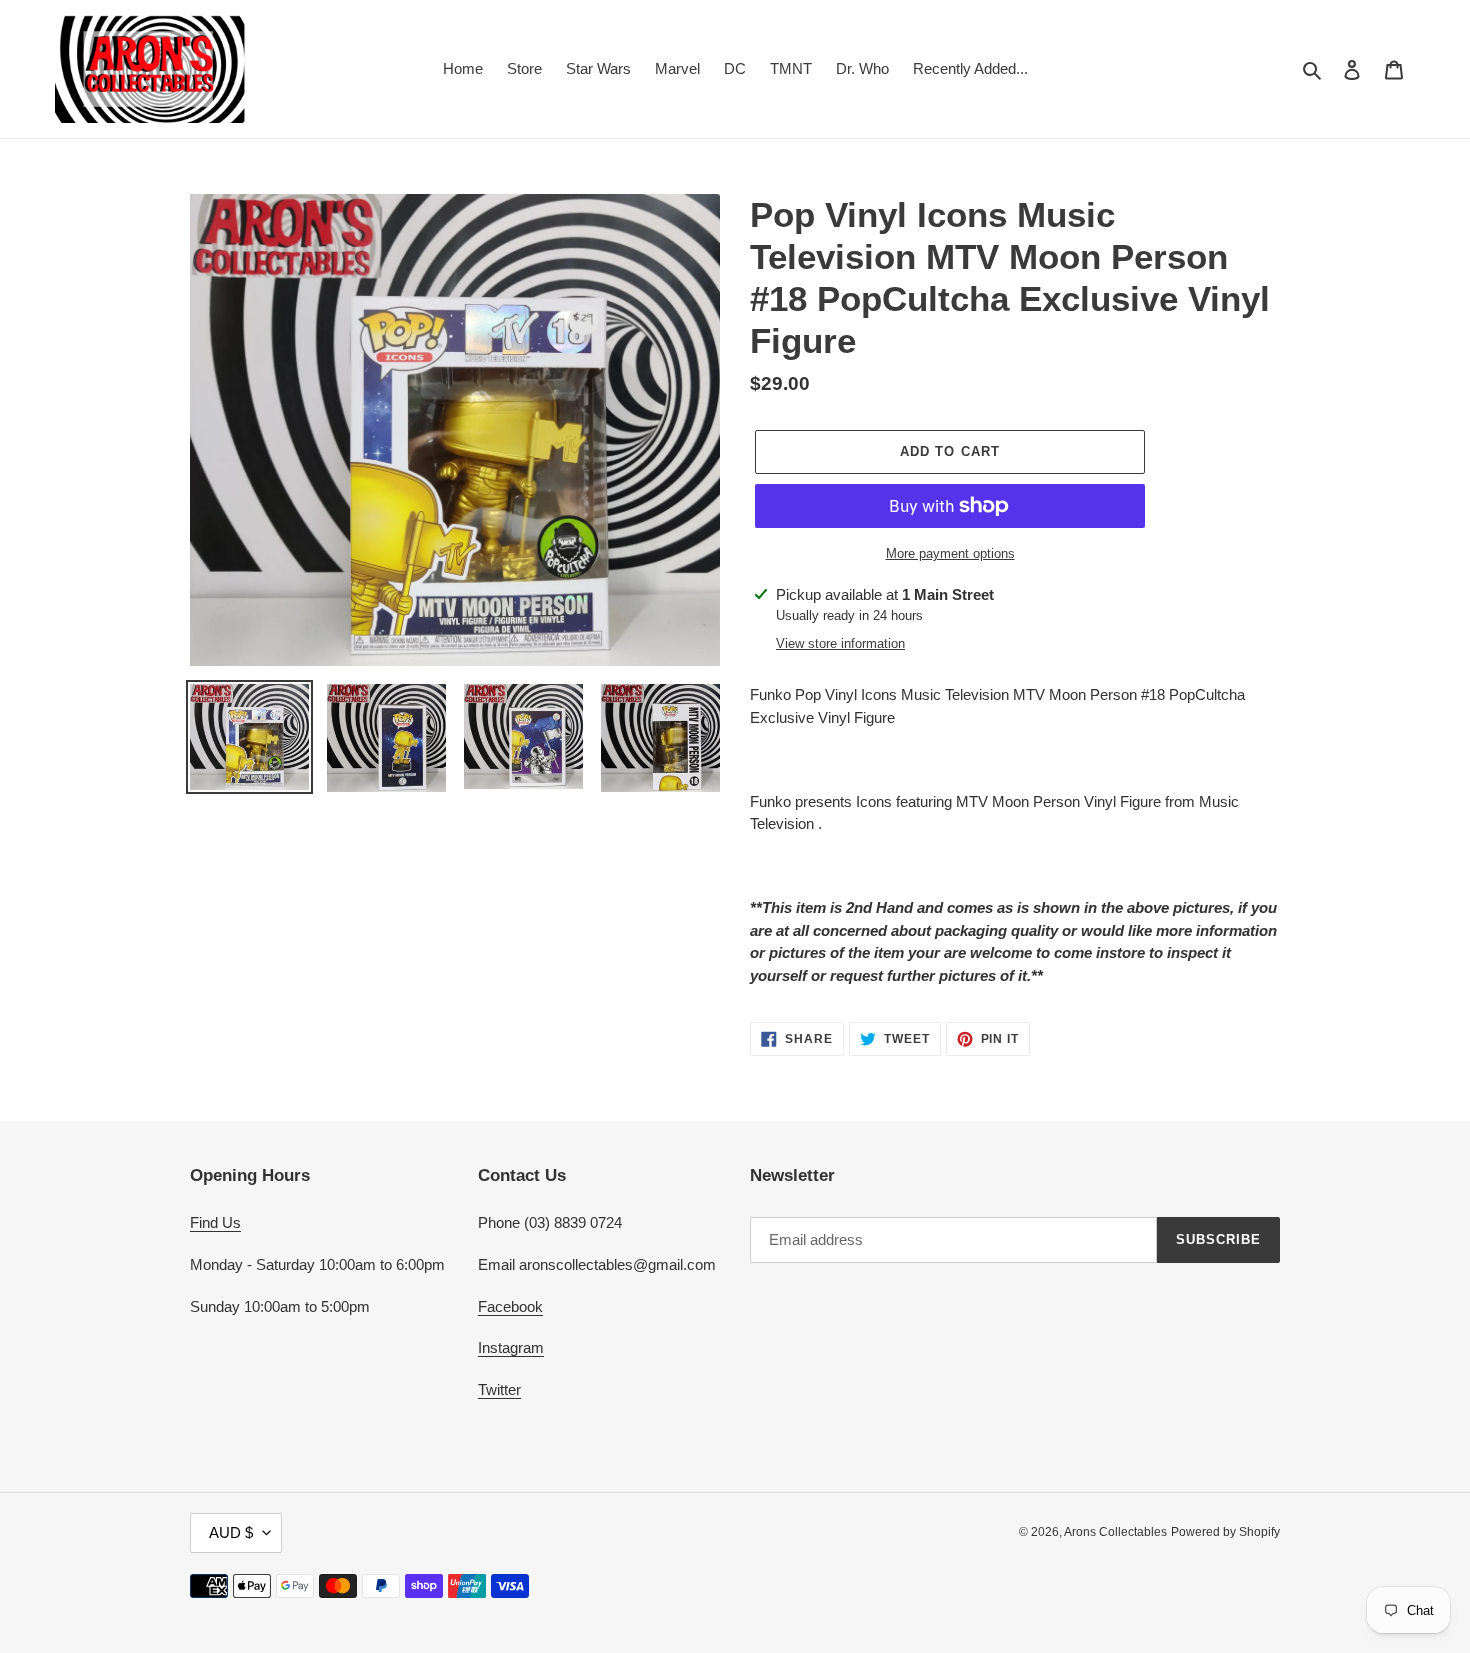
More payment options (950, 553)
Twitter (499, 1389)
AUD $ (231, 1532)
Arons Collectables (1115, 1532)
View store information (840, 643)
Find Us (215, 1222)
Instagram (511, 1347)
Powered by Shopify (1225, 1532)
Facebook (510, 1306)
